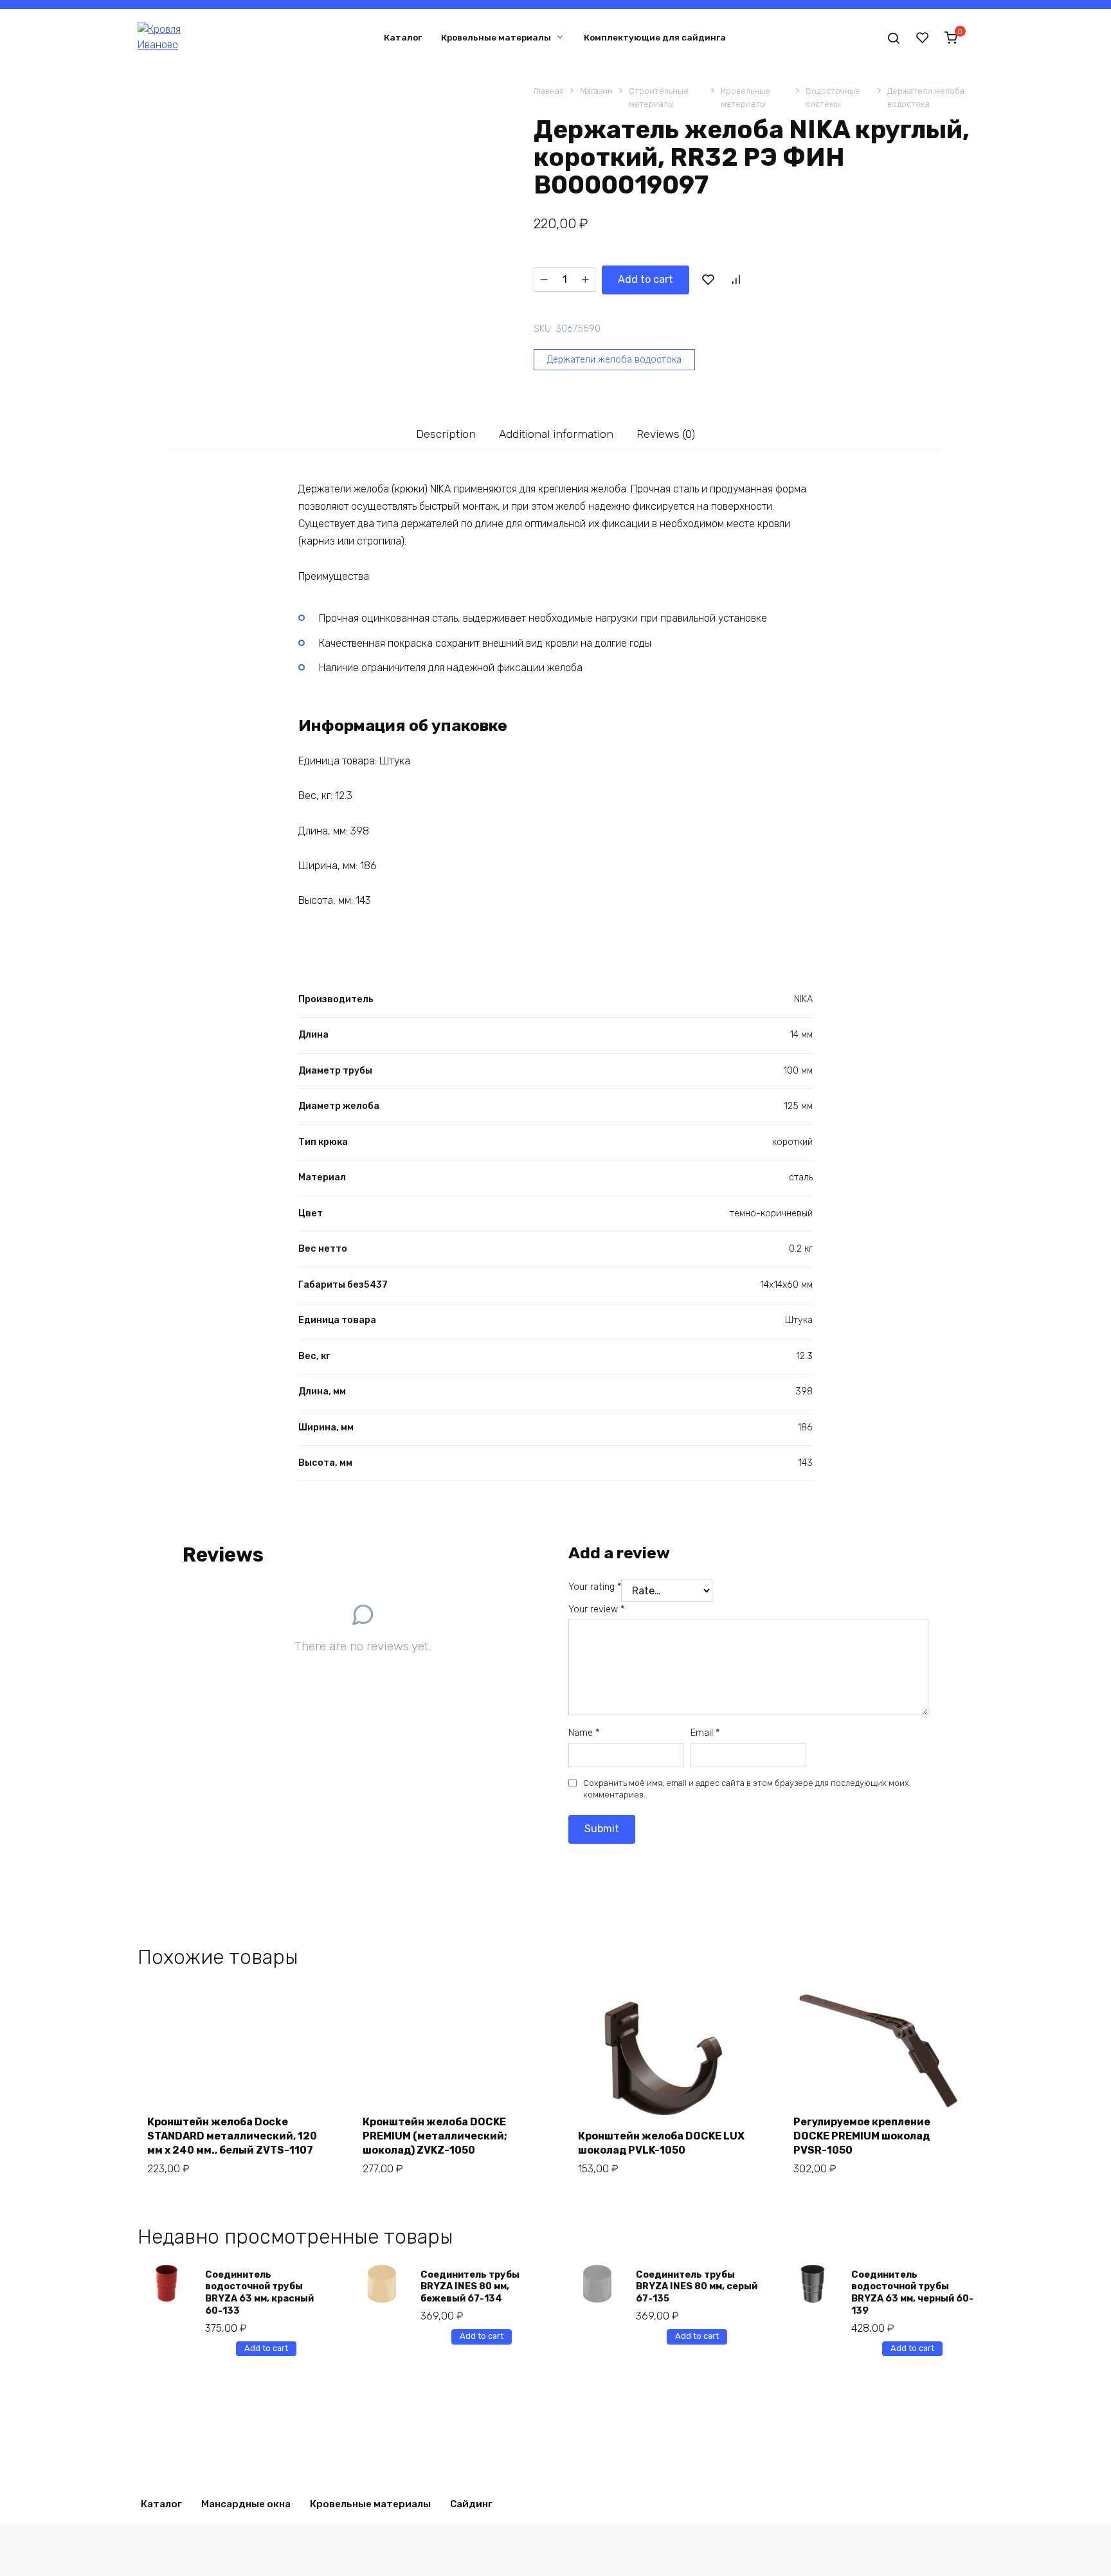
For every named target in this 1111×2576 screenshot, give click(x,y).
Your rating (595, 1587)
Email (705, 1733)
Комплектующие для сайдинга (655, 37)
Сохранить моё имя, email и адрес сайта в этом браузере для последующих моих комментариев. (746, 1789)
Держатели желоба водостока (926, 97)
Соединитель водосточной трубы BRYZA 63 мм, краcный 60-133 (259, 2293)
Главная (549, 91)
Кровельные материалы (496, 37)
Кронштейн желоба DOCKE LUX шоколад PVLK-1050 (661, 2143)
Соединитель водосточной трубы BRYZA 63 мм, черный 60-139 (912, 2293)
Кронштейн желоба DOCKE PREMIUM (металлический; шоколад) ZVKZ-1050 (435, 2136)
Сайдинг (471, 2504)
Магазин (596, 91)
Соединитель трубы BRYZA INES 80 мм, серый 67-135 (697, 2287)
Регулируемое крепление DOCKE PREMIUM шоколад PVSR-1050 (862, 2136)
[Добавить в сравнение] (736, 280)
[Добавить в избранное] (708, 280)
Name (584, 1733)
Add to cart (646, 279)
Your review (596, 1609)
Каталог (403, 37)
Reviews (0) (666, 434)
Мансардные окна (246, 2504)
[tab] (446, 434)
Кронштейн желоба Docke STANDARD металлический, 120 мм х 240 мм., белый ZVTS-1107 (232, 2136)
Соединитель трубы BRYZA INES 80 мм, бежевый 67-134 (470, 2287)
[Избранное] (923, 37)
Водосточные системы (833, 97)
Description (446, 434)
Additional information (556, 434)
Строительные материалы (659, 97)
